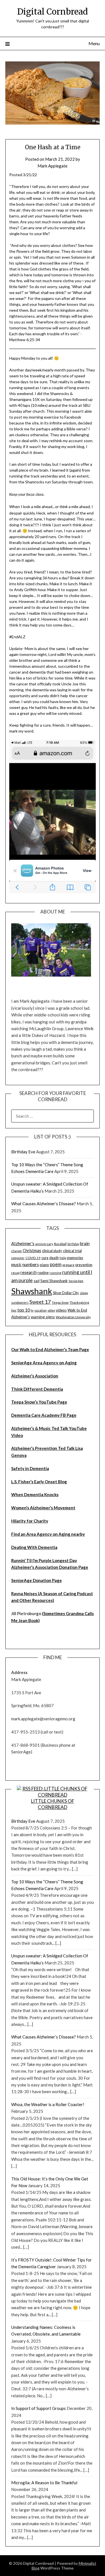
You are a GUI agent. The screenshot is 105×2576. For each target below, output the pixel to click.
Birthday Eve (23, 1152)
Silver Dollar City (66, 1293)
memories (75, 1258)
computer (18, 1258)
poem (56, 1264)
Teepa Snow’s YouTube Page (39, 1402)
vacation (41, 1310)
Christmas (32, 1251)
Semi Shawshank (54, 1281)
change (17, 1251)
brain (85, 1243)
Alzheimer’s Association (35, 1376)
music (16, 1264)
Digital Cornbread (53, 12)
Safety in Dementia (30, 1468)
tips (14, 1310)
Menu (94, 43)
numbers (31, 1264)
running (55, 1273)
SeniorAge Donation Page (37, 1580)
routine (43, 1273)
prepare (68, 1265)
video (51, 1310)
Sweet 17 (40, 1302)
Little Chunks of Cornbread (53, 1804)
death (54, 1258)
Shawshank (32, 1291)
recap (15, 1273)
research (29, 1272)
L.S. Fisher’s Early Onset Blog (39, 1482)
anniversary (44, 1244)
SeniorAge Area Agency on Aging (44, 1363)
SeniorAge (76, 1281)
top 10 (24, 1310)
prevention (84, 1265)
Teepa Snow (60, 1302)
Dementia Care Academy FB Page (44, 1415)
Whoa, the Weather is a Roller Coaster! (48, 2104)
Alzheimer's (23, 1243)
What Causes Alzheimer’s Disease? (44, 1204)
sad (37, 1281)
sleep (84, 1293)
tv (32, 1310)
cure (45, 1258)
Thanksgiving (79, 1302)
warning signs (43, 1317)
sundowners (20, 1302)
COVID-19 (33, 1258)
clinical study (52, 1251)
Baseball (60, 1244)
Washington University (73, 1317)
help (63, 1258)
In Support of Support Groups (39, 2408)
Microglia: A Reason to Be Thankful (44, 2483)
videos (61, 1310)
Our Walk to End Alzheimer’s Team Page (50, 1349)
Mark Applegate (53, 166)
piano (44, 1265)
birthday (73, 1244)
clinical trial (72, 1251)
